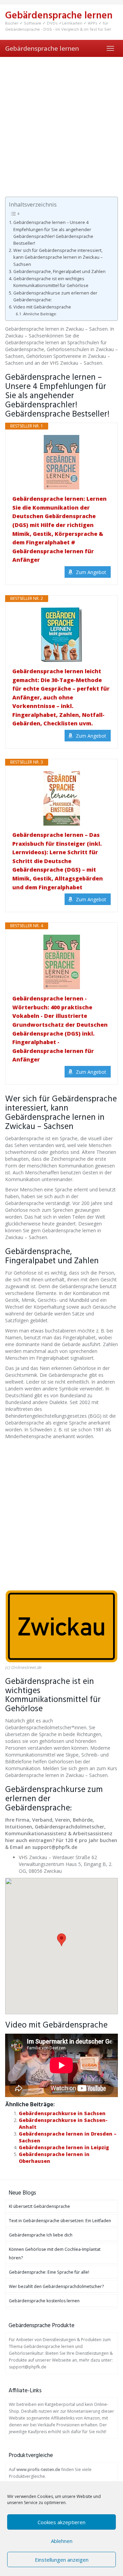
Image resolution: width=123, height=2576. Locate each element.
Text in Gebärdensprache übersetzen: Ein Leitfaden (60, 2221)
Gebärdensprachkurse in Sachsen (62, 2113)
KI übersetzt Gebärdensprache (39, 2206)
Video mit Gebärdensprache (42, 307)
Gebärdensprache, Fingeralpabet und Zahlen (59, 272)
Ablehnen (62, 2541)
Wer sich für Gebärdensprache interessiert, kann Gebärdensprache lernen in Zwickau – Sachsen (58, 257)
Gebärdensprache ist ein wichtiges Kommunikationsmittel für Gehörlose (51, 282)
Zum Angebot (91, 572)
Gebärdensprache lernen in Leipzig (64, 2147)
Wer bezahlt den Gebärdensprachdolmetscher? (56, 2286)
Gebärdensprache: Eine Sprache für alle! (49, 2272)
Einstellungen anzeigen (62, 2560)
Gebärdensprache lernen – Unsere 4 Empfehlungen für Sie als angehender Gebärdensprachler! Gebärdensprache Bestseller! (53, 233)
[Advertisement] (61, 122)
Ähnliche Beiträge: (40, 314)
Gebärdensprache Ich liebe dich (41, 2235)
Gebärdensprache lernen (42, 48)
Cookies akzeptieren (61, 2522)
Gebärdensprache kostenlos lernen (44, 2301)
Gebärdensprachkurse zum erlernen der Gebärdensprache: (55, 296)
